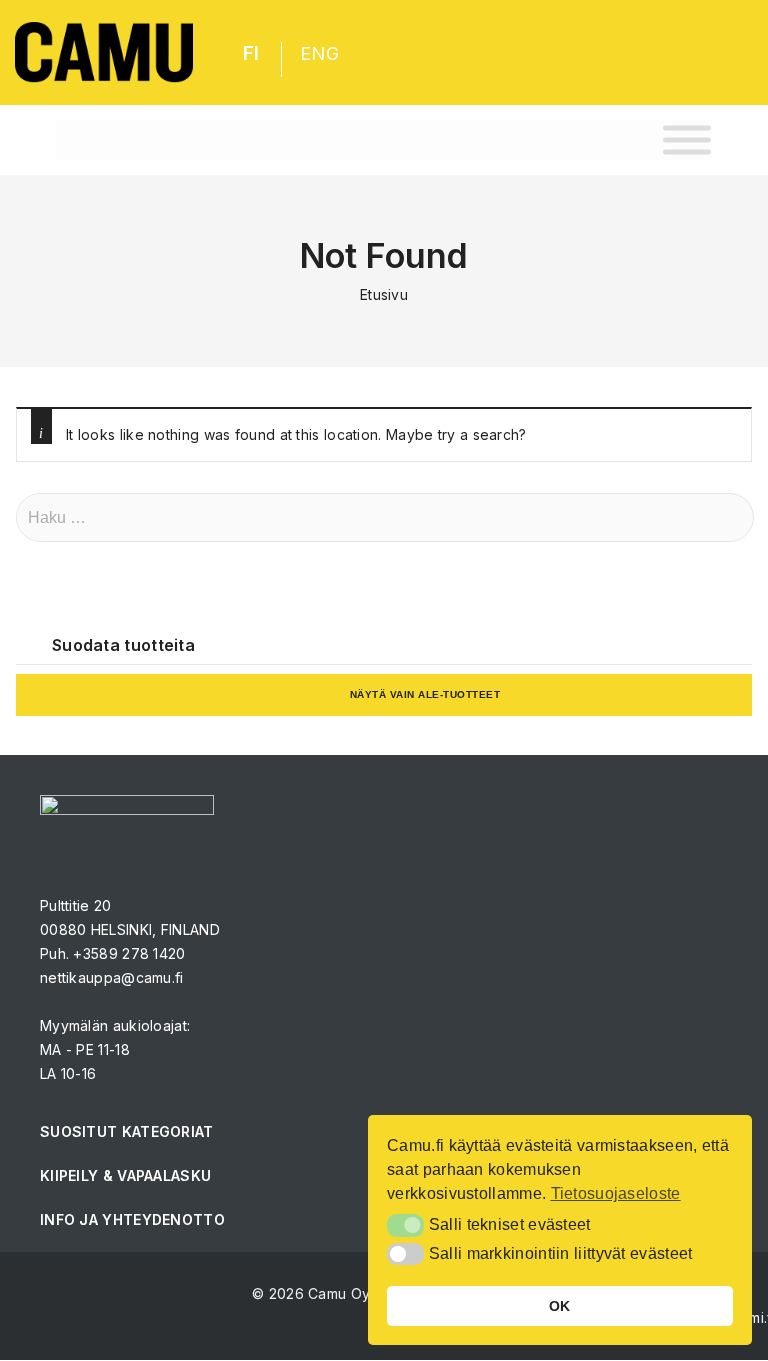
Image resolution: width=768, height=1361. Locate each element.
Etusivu (384, 294)
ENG (319, 53)
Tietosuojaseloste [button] (616, 1193)
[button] (405, 1225)
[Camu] (104, 52)
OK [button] (560, 1306)
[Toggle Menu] (687, 139)
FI (251, 53)
